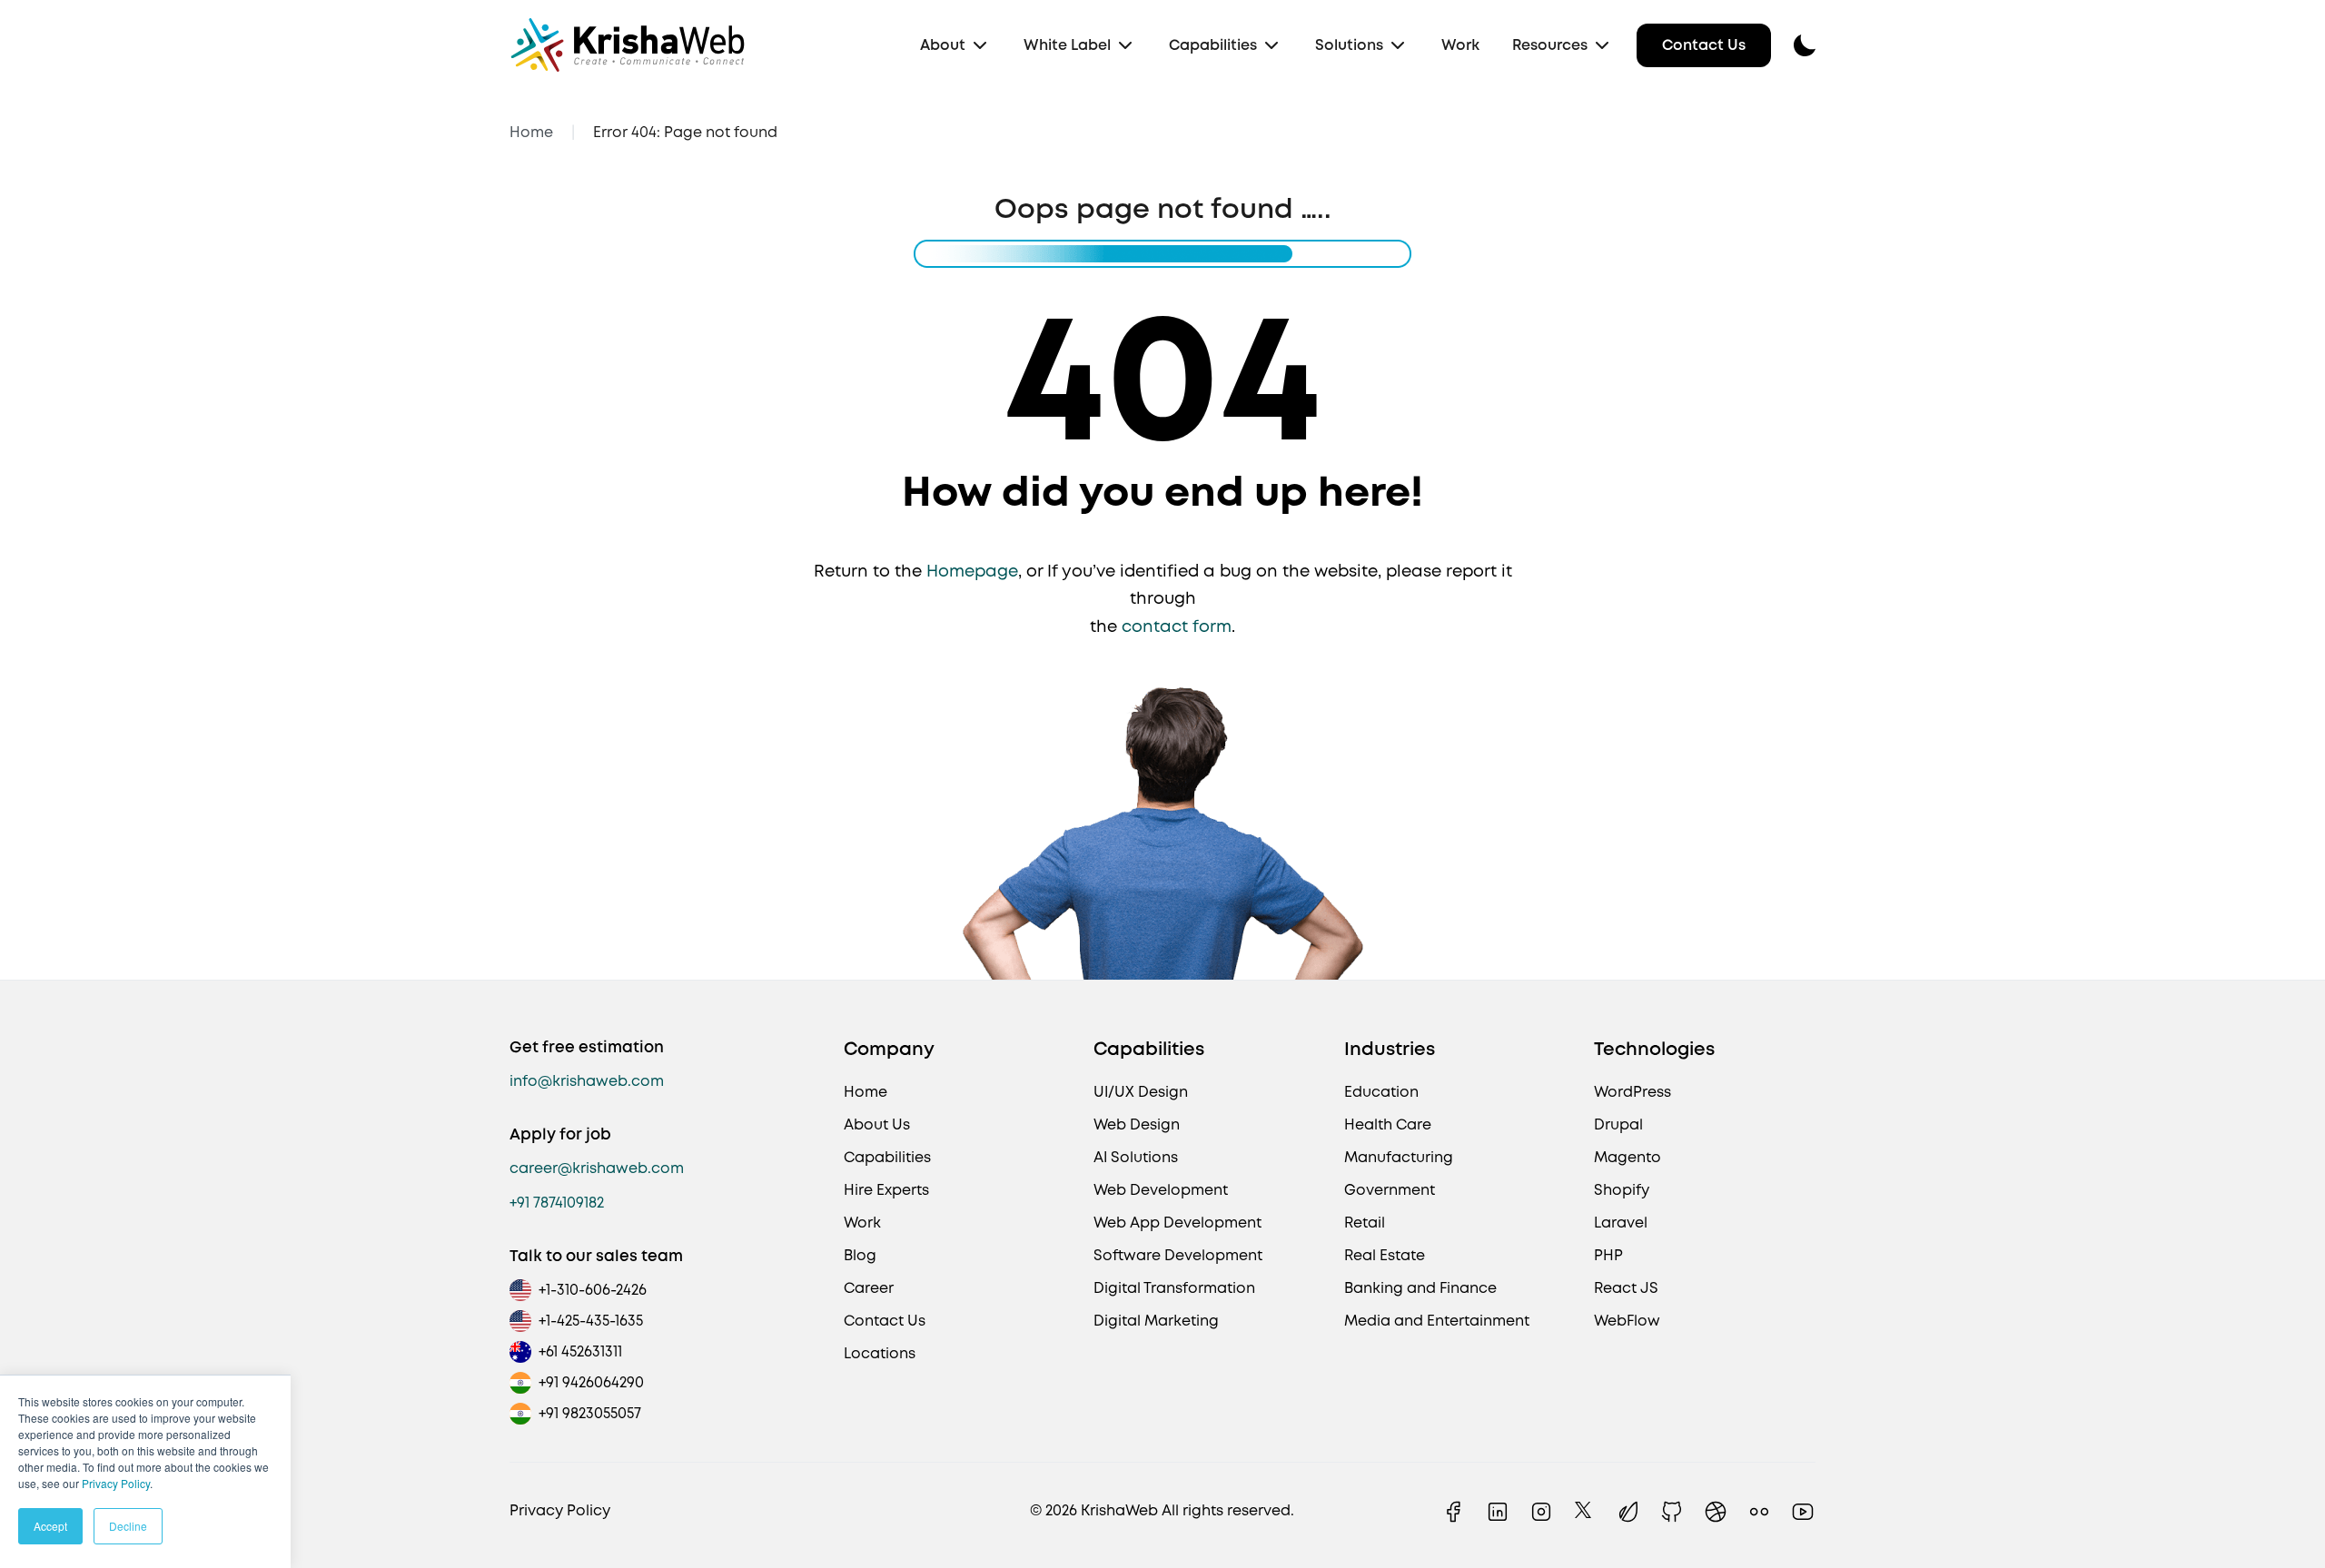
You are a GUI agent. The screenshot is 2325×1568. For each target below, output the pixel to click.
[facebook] (1454, 1512)
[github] (1672, 1512)
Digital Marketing (1156, 1321)
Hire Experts (886, 1190)
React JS (1626, 1288)
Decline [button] (128, 1526)
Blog (860, 1255)
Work (1460, 45)
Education (1381, 1092)
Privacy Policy (116, 1483)
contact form (1177, 626)
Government (1390, 1190)
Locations (880, 1353)
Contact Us (1704, 45)
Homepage (972, 571)
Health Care (1388, 1124)
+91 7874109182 (557, 1203)
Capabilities (1213, 45)
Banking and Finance (1420, 1288)
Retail (1365, 1223)
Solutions (1349, 45)
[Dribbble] (1716, 1512)
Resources (1550, 45)
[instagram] (1541, 1512)
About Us (877, 1124)
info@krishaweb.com (587, 1081)
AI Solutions (1136, 1157)
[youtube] (1803, 1512)
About (943, 45)
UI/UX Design (1141, 1092)
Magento (1627, 1157)
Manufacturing (1399, 1157)
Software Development (1178, 1255)
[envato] (1628, 1512)
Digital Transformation (1174, 1288)
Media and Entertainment (1437, 1321)
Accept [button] (50, 1526)
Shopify (1622, 1190)
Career (869, 1288)
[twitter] (1585, 1512)
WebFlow (1627, 1321)
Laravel (1621, 1223)
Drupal (1618, 1124)
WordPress (1632, 1092)
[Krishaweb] (628, 45)
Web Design (1137, 1124)
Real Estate (1385, 1255)
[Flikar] (1759, 1512)
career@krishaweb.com (597, 1168)
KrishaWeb (1119, 1510)
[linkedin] (1498, 1512)
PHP (1608, 1255)
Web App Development (1177, 1223)
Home (531, 132)
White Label (1067, 45)
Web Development (1161, 1190)
